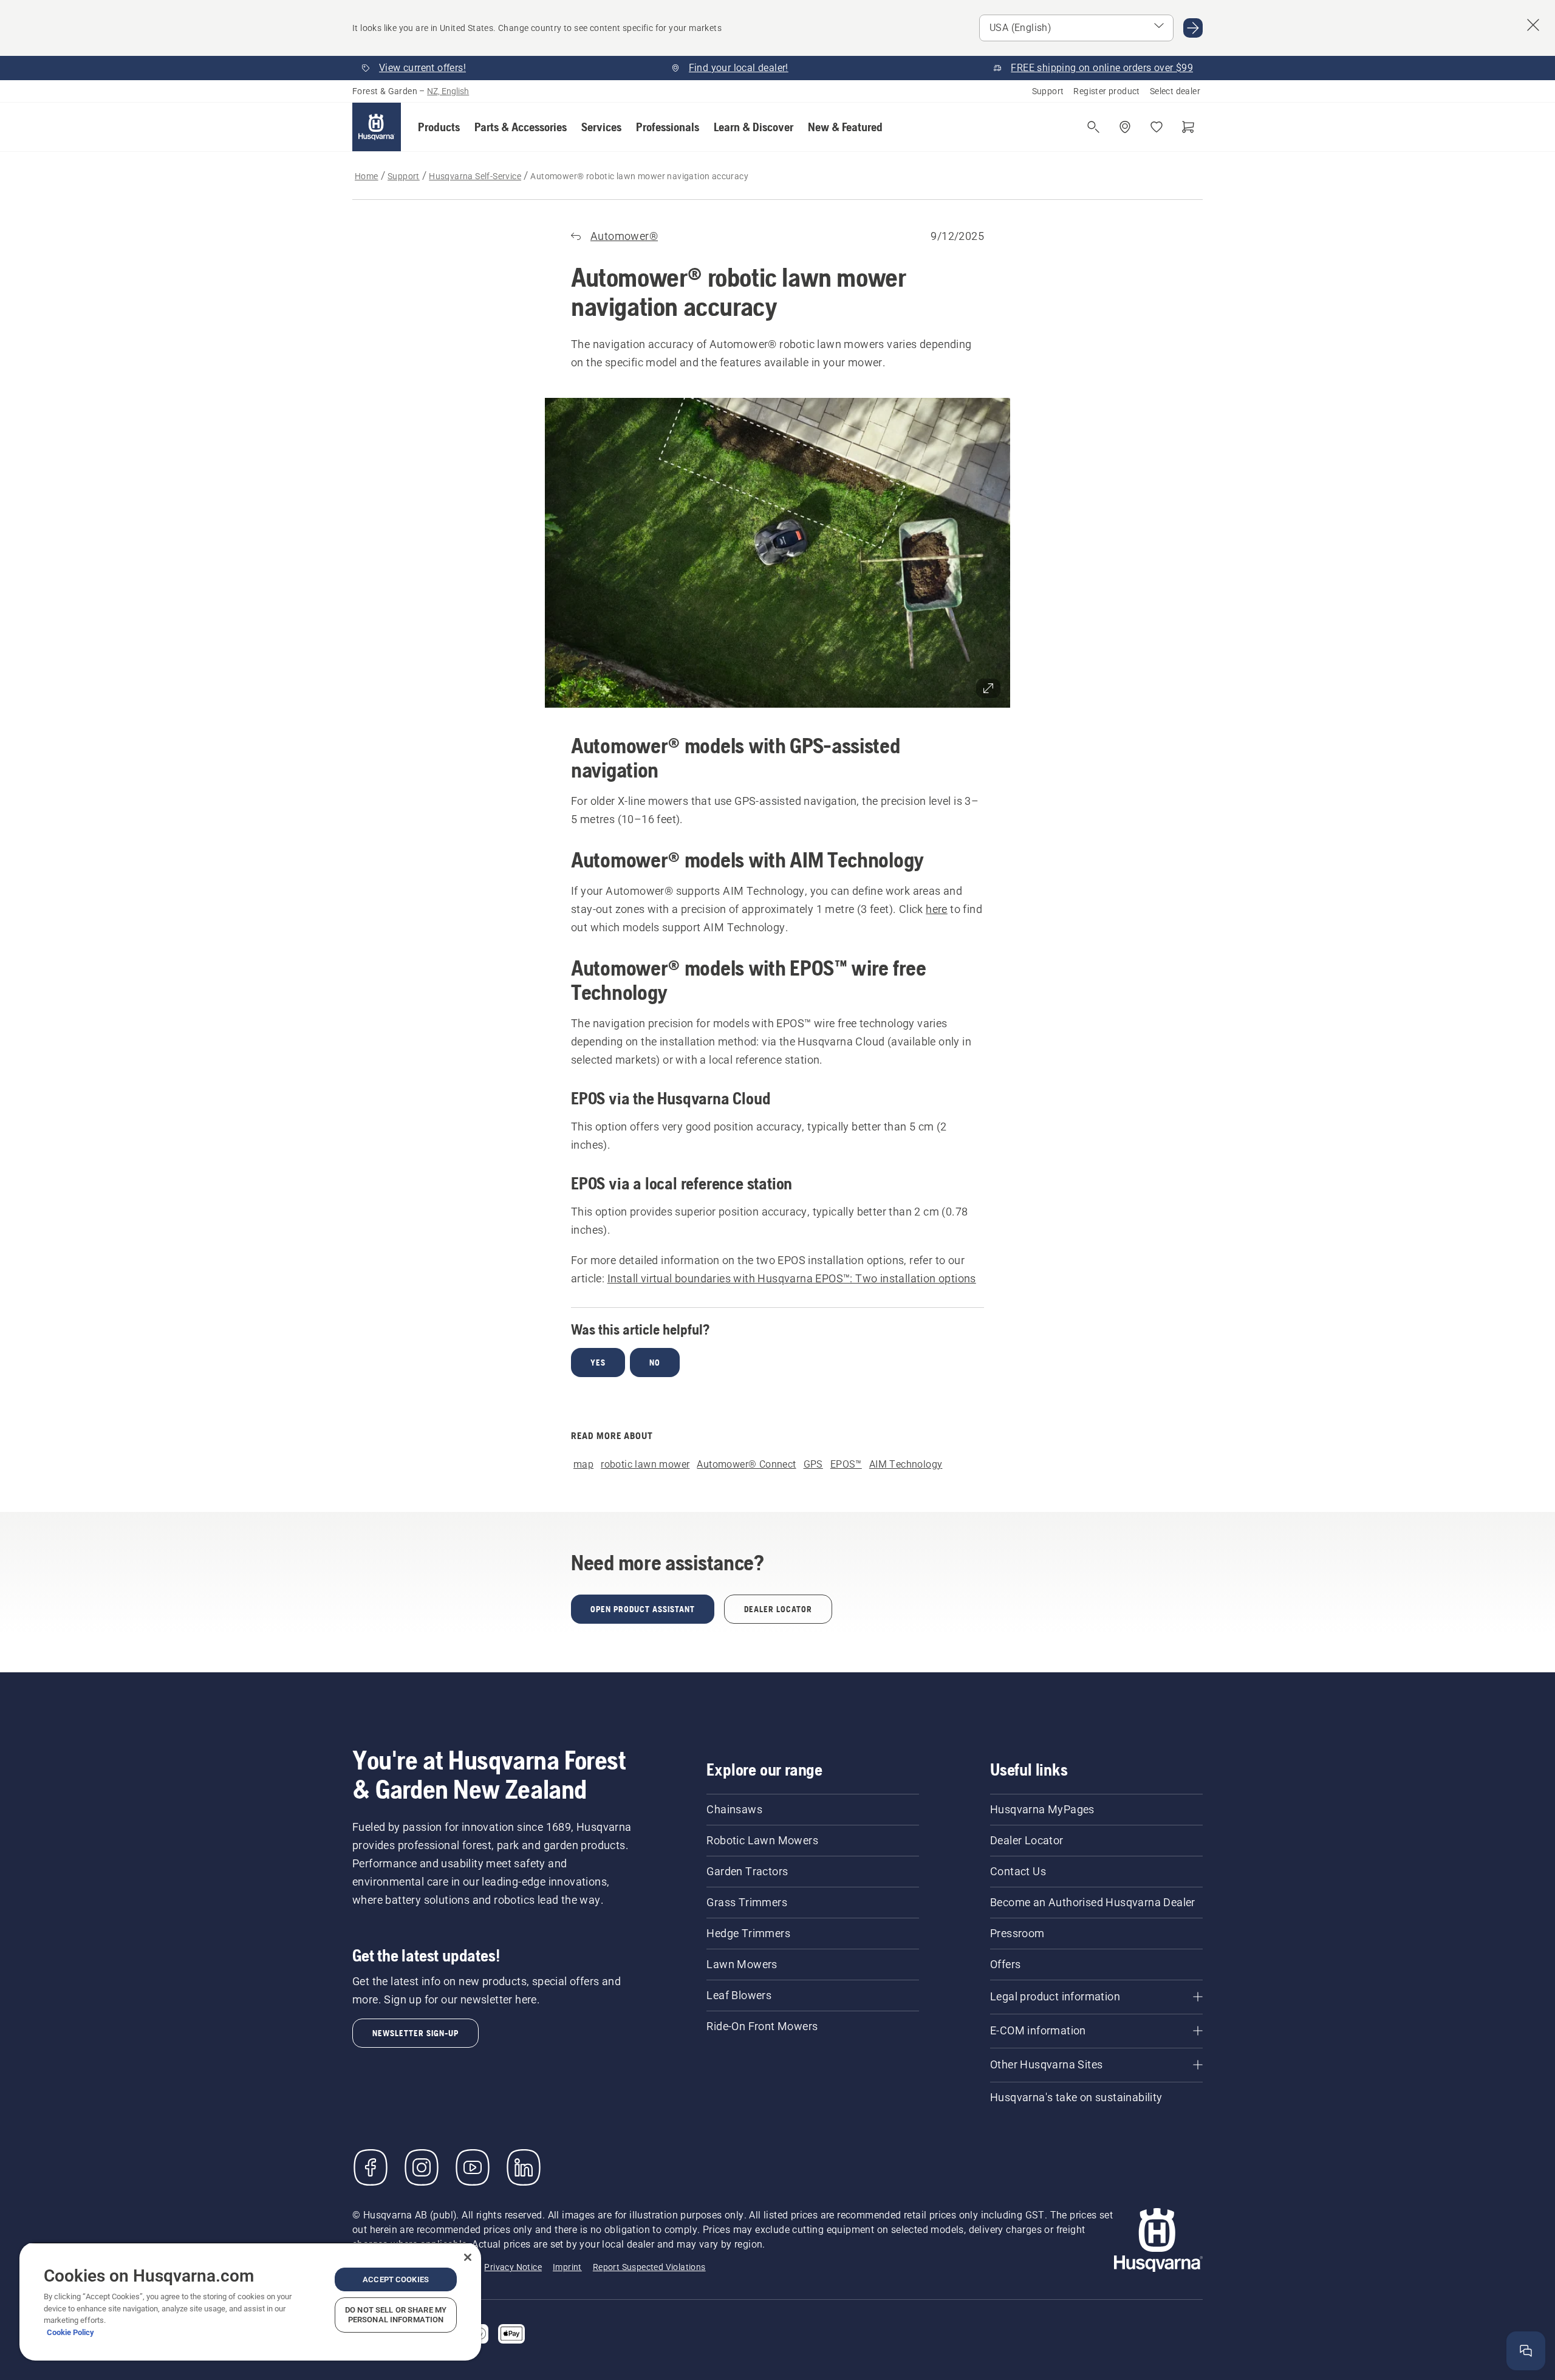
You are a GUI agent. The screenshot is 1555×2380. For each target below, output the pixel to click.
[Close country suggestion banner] (1533, 25)
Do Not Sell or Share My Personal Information (396, 2315)
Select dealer (1175, 91)
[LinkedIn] (524, 2167)
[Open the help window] (1526, 2351)
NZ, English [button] (448, 91)
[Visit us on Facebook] (371, 2167)
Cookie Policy (70, 2332)
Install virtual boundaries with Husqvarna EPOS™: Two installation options (792, 1278)
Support (1048, 91)
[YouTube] (473, 2167)
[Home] (377, 127)
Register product (1106, 91)
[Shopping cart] (1188, 127)
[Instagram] (422, 2167)
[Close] (468, 2257)
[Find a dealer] (1125, 127)
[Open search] (1093, 127)
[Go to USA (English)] (1193, 28)
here (937, 909)
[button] (439, 127)
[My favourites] (1157, 127)
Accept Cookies (396, 2279)
